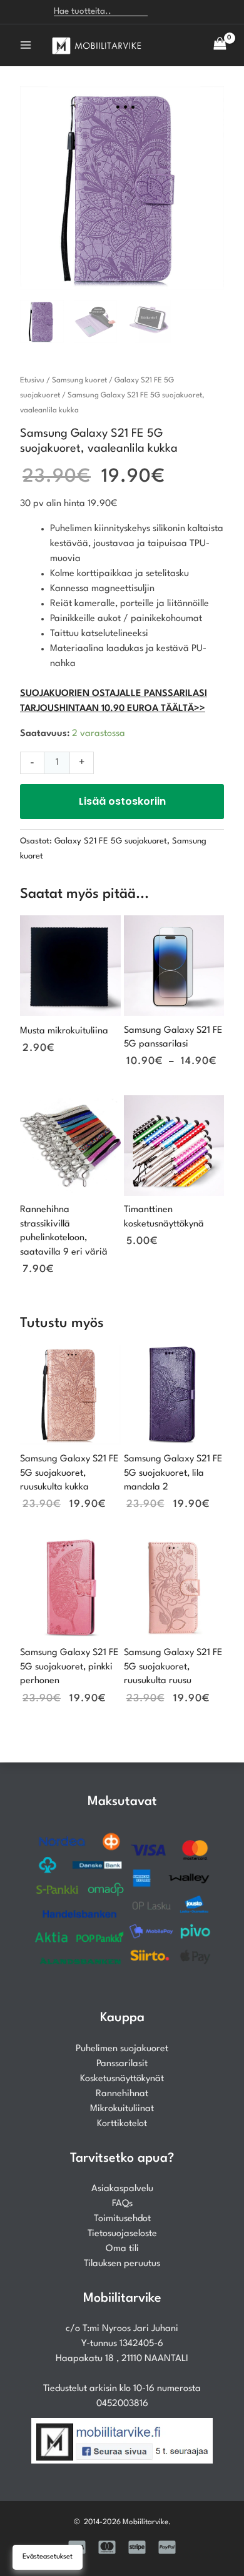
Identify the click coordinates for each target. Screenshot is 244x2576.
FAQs (122, 2204)
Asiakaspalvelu (122, 2189)
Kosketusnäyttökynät (122, 2079)
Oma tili (122, 2249)
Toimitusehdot (122, 2219)
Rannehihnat (122, 2094)
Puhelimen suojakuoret (122, 2049)
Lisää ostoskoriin (122, 801)
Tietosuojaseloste (122, 2234)
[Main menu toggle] (26, 45)
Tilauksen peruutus (122, 2264)
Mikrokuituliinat (122, 2109)
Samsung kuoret (79, 380)
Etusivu (32, 380)
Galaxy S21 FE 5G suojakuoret (111, 841)
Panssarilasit (122, 2064)
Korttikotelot (122, 2124)
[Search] (164, 12)
